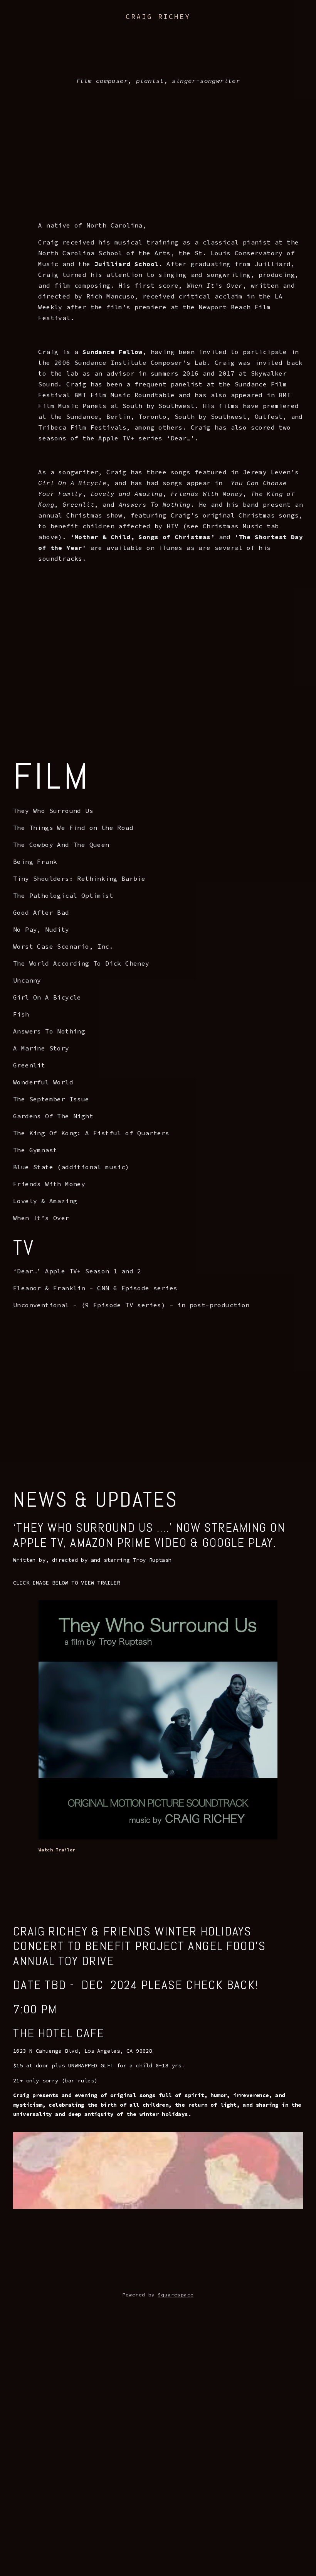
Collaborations (189, 26)
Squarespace (176, 2295)
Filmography (82, 26)
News (119, 26)
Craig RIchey (158, 16)
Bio (47, 26)
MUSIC (145, 26)
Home (24, 26)
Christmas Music (250, 26)
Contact (299, 26)
